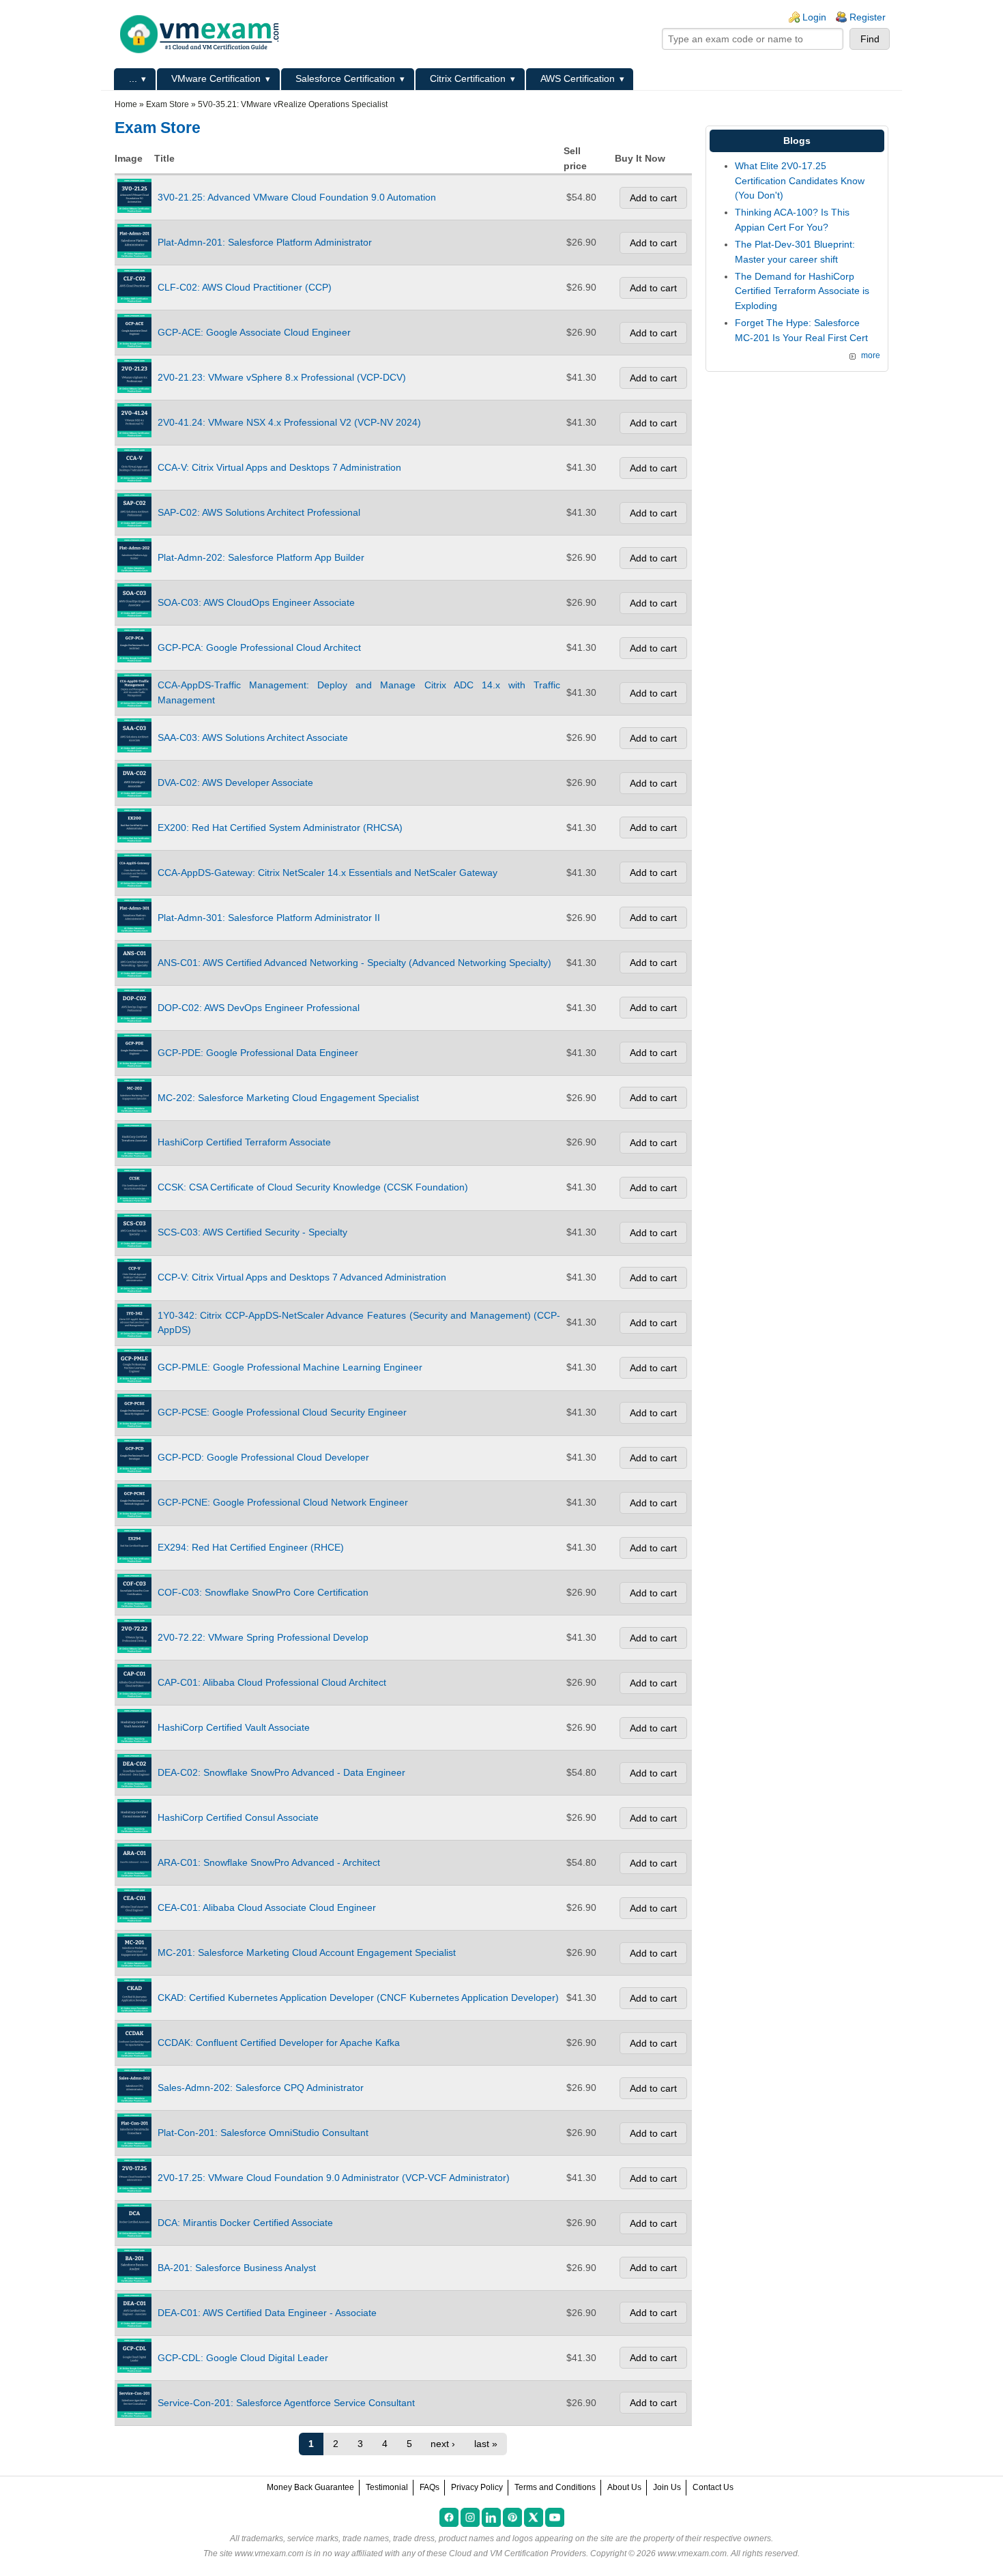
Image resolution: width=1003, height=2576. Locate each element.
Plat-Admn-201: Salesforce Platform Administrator (265, 242)
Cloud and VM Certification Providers (518, 2553)
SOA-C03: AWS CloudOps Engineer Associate (256, 602)
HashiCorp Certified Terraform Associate (244, 1142)
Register (868, 17)
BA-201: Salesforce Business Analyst (237, 2268)
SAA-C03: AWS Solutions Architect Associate (253, 737)
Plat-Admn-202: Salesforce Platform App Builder (261, 557)
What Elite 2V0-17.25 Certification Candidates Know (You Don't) (800, 180)
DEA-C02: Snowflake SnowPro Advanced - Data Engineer (281, 1772)
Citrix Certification (468, 78)
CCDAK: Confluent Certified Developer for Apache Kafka (279, 2043)
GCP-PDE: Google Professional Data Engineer (258, 1053)
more (871, 355)
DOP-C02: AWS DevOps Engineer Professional (259, 1008)
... (133, 78)
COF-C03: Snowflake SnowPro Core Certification (263, 1592)
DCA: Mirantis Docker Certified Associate (245, 2223)
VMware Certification (216, 78)
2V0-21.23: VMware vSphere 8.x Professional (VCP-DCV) (282, 377)
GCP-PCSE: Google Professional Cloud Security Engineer (282, 1412)
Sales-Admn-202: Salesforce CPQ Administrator (261, 2088)
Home (126, 104)
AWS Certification (578, 78)
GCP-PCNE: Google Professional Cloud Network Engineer (283, 1502)
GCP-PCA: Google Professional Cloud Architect (259, 647)
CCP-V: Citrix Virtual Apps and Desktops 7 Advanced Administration (302, 1277)
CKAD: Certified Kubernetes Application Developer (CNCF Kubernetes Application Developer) (358, 1997)
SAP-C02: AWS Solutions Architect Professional (259, 512)
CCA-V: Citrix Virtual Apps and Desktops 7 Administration (279, 467)
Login (814, 17)
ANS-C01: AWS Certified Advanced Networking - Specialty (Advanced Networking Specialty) (354, 963)
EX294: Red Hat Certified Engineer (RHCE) (251, 1547)
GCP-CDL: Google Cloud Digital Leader (243, 2358)
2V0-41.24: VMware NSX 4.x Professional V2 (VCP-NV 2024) (289, 422)
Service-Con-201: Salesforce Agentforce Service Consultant (286, 2403)
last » (486, 2444)
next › (443, 2444)
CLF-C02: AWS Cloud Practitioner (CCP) (245, 287)
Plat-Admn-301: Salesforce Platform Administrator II (269, 918)
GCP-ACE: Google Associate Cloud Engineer (254, 332)
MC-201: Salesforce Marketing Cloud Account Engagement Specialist (307, 1952)
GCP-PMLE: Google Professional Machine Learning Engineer (290, 1367)
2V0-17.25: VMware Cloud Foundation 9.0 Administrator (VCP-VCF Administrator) (334, 2178)
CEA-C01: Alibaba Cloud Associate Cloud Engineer (267, 1907)
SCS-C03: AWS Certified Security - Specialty (252, 1232)
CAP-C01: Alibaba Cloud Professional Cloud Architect (272, 1682)
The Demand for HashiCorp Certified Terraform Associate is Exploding (802, 291)
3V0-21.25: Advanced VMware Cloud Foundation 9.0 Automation (297, 197)
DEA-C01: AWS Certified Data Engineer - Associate (267, 2313)
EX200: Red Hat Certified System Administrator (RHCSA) (280, 828)
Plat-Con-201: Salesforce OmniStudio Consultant (263, 2133)
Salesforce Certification (345, 78)
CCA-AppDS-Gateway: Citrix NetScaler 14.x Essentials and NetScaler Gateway (328, 873)
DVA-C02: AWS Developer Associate (235, 782)
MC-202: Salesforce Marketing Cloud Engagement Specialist (288, 1098)
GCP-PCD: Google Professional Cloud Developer (263, 1457)
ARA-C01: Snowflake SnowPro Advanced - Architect (269, 1862)
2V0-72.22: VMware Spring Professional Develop (263, 1637)
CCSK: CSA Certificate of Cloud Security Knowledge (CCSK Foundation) (313, 1187)
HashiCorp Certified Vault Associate (234, 1727)
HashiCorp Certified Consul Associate (238, 1817)
